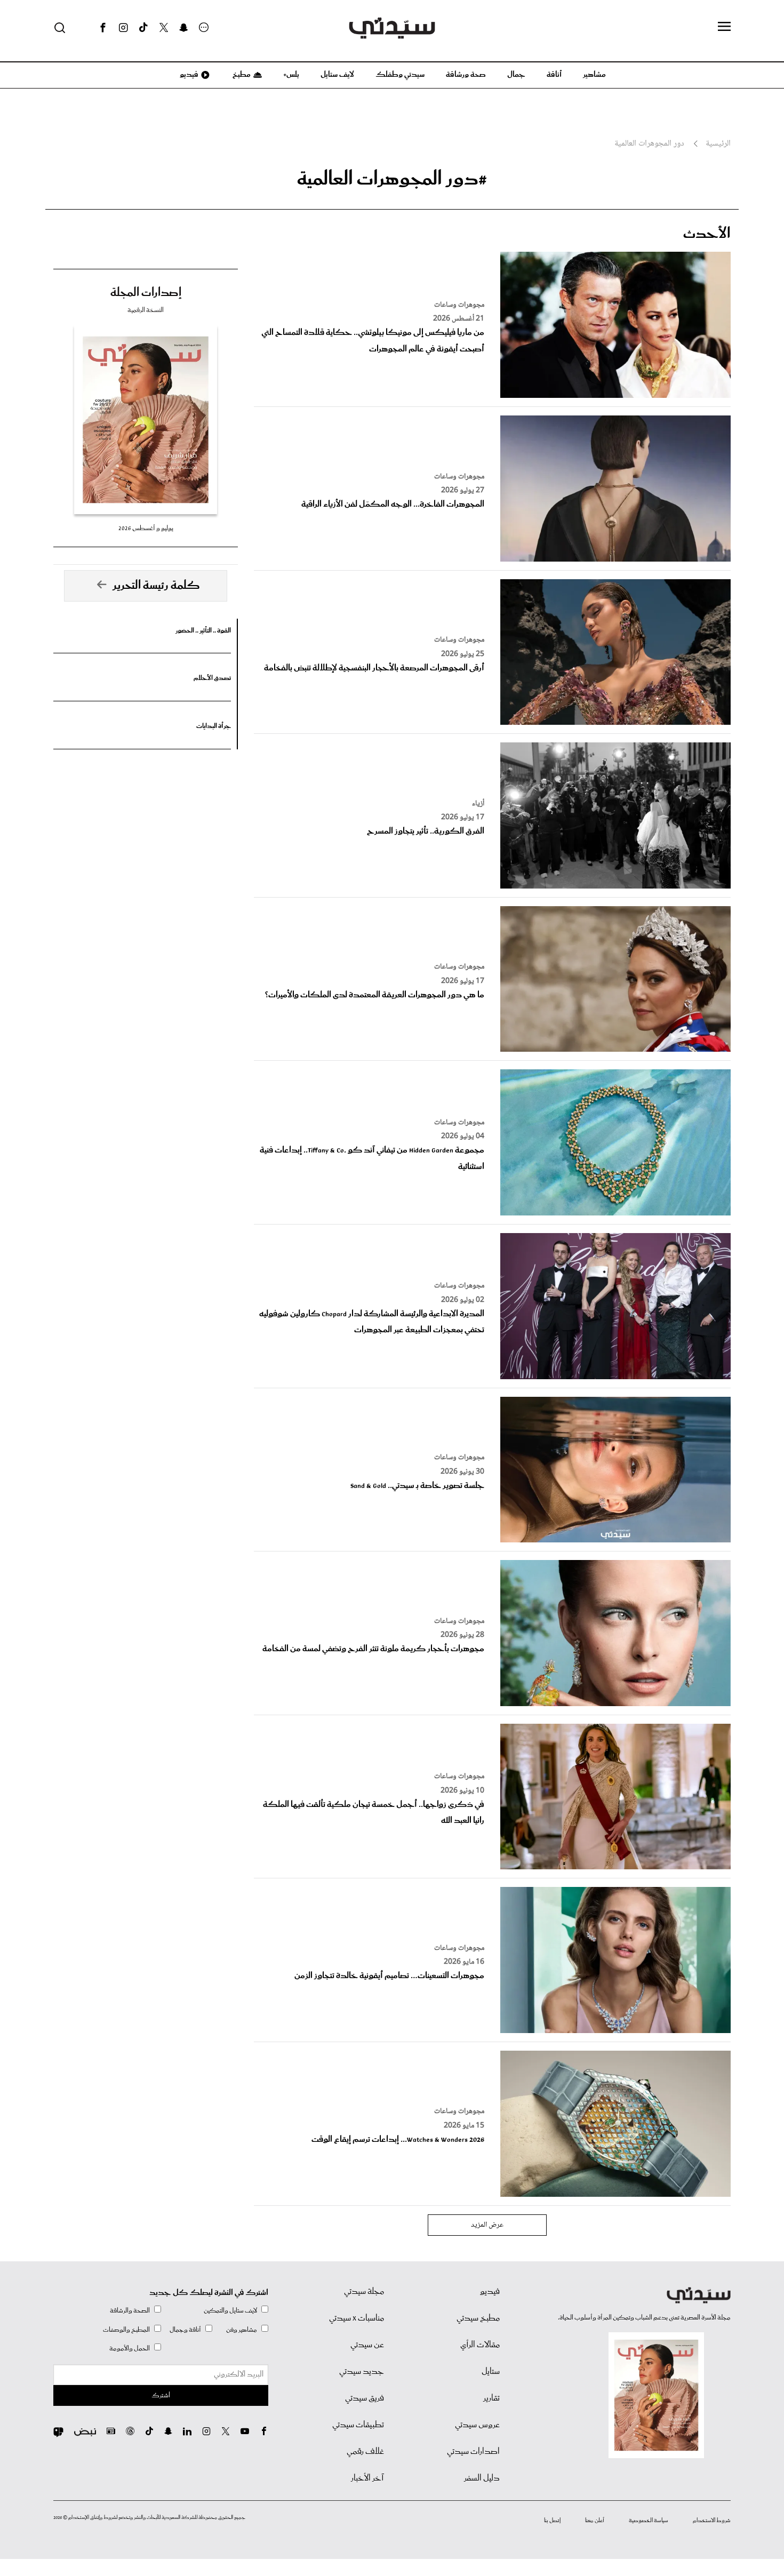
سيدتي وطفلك (400, 75)
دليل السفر (482, 2478)
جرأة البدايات (214, 726)
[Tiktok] (143, 28)
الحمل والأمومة (130, 2349)
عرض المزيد (487, 2225)
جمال (516, 75)
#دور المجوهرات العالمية (392, 179)
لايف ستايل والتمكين (230, 2311)
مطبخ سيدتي (478, 2318)
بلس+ (291, 75)
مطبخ (241, 75)
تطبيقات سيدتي (358, 2425)
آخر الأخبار (367, 2478)
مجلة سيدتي (364, 2292)
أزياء (478, 804)
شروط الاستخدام (712, 2521)
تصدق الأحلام (212, 678)
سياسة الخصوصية (649, 2521)
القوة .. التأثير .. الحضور (203, 631)
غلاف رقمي (365, 2452)
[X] (164, 28)
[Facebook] (103, 28)
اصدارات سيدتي (473, 2452)
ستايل (491, 2372)
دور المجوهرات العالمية (649, 144)
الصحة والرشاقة (130, 2311)
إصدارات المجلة (146, 293)
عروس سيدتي (477, 2425)
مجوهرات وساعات (459, 305)
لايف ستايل (337, 75)
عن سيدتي (367, 2345)
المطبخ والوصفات (126, 2330)
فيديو (188, 75)
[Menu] (724, 27)
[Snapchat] (184, 28)
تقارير (491, 2398)
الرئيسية (718, 144)
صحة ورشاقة (466, 75)
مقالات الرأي (480, 2345)
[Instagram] (123, 28)
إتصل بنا (552, 2521)
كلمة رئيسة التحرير (156, 586)
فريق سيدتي (365, 2398)
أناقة (554, 75)
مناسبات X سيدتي (357, 2318)
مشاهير (594, 75)
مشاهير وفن (242, 2330)
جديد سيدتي (362, 2372)
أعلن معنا (595, 2521)
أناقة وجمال (185, 2330)
